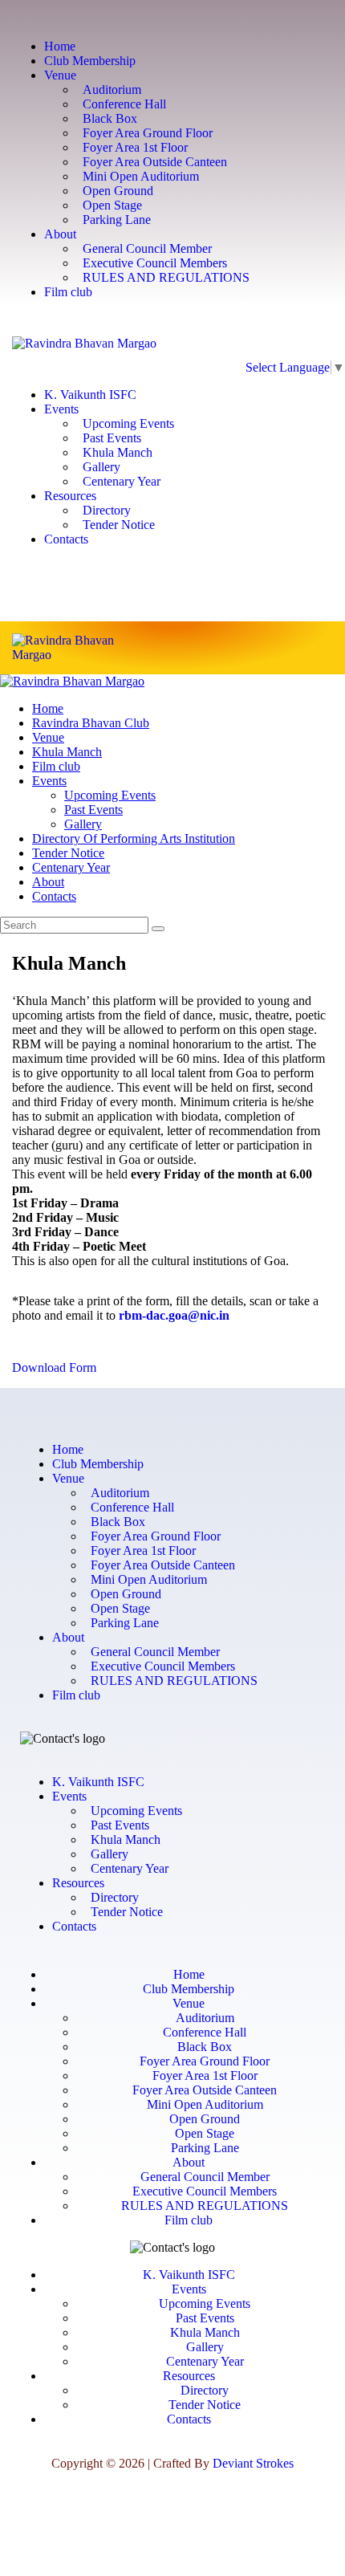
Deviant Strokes (253, 2463)
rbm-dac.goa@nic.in (174, 1315)
